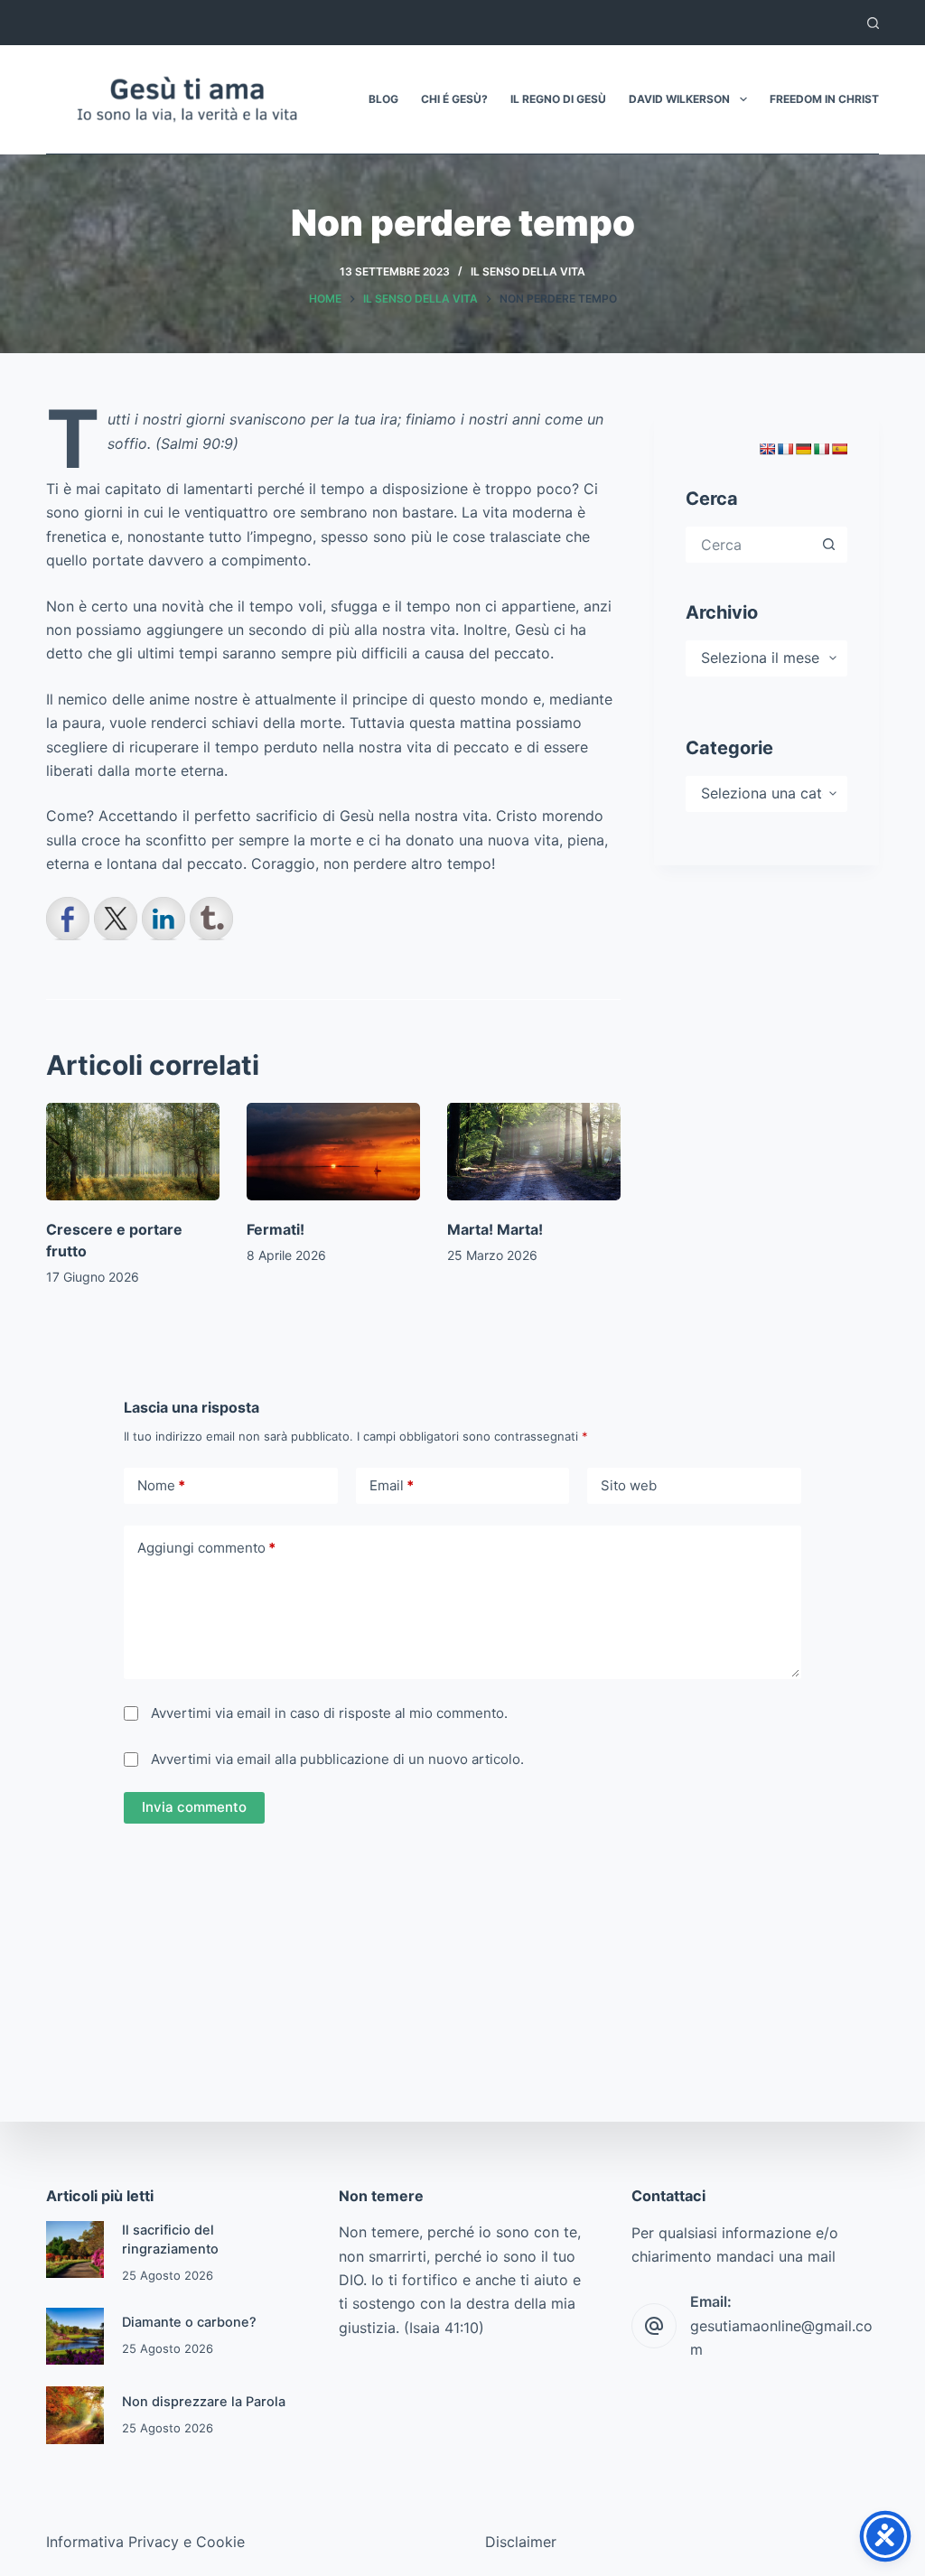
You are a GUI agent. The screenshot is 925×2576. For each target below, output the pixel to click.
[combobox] (750, 545)
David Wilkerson (679, 99)
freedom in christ (824, 99)
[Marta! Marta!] (534, 1152)
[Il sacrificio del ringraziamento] (75, 2249)
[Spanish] (839, 449)
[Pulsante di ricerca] (829, 545)
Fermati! (276, 1229)
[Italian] (821, 449)
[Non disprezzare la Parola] (75, 2415)
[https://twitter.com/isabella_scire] (116, 919)
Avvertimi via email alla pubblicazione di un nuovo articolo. (337, 1759)
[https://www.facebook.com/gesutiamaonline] (68, 919)
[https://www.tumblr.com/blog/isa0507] (211, 919)
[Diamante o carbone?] (75, 2336)
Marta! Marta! (495, 1229)
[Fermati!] (333, 1152)
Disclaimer (521, 2542)
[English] (767, 449)
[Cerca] (873, 23)
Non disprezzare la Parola (204, 2402)
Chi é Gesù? (454, 99)
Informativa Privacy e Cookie (145, 2542)
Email (392, 1485)
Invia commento (194, 1807)
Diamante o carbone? (189, 2322)
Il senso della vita (528, 271)
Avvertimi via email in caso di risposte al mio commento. (329, 1713)
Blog (383, 99)
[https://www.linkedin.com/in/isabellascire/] (164, 919)
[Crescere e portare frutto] (133, 1152)
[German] (803, 449)
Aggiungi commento (206, 1548)
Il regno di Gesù (558, 99)
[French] (785, 449)
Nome (161, 1485)
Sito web (629, 1485)
